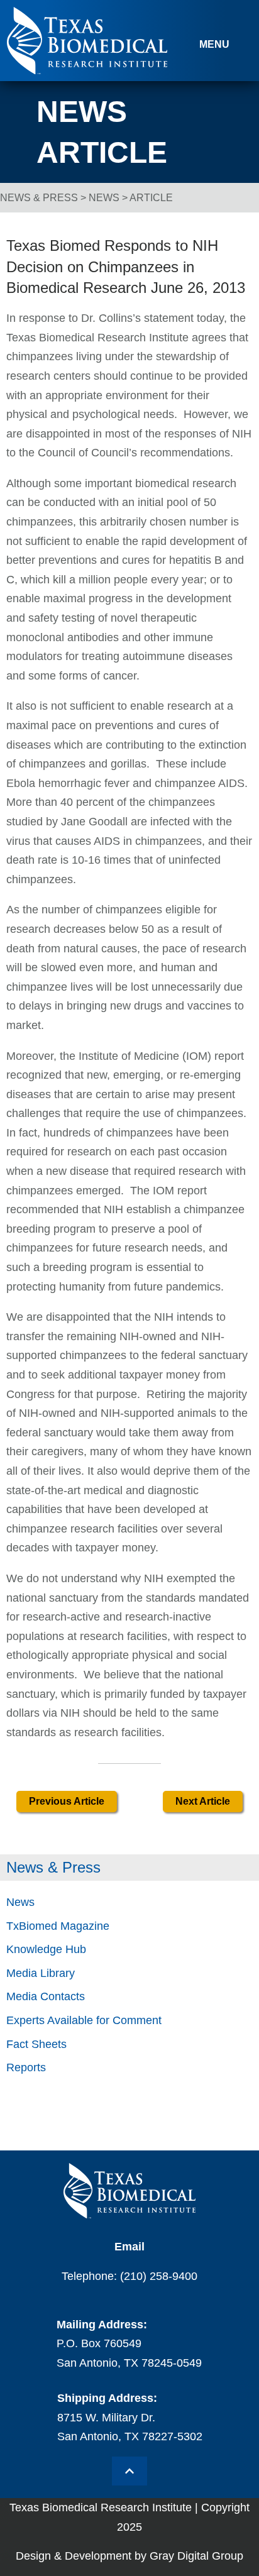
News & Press (39, 198)
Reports (26, 2067)
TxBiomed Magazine (58, 1926)
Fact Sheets (36, 2044)
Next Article (203, 1801)
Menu (214, 44)
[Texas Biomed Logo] (129, 2191)
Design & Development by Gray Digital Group (129, 2556)
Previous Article (67, 1801)
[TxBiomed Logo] (87, 71)
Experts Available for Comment (84, 2020)
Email (129, 2247)
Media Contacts (46, 1996)
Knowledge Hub (46, 1949)
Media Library (41, 1973)
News (104, 198)
